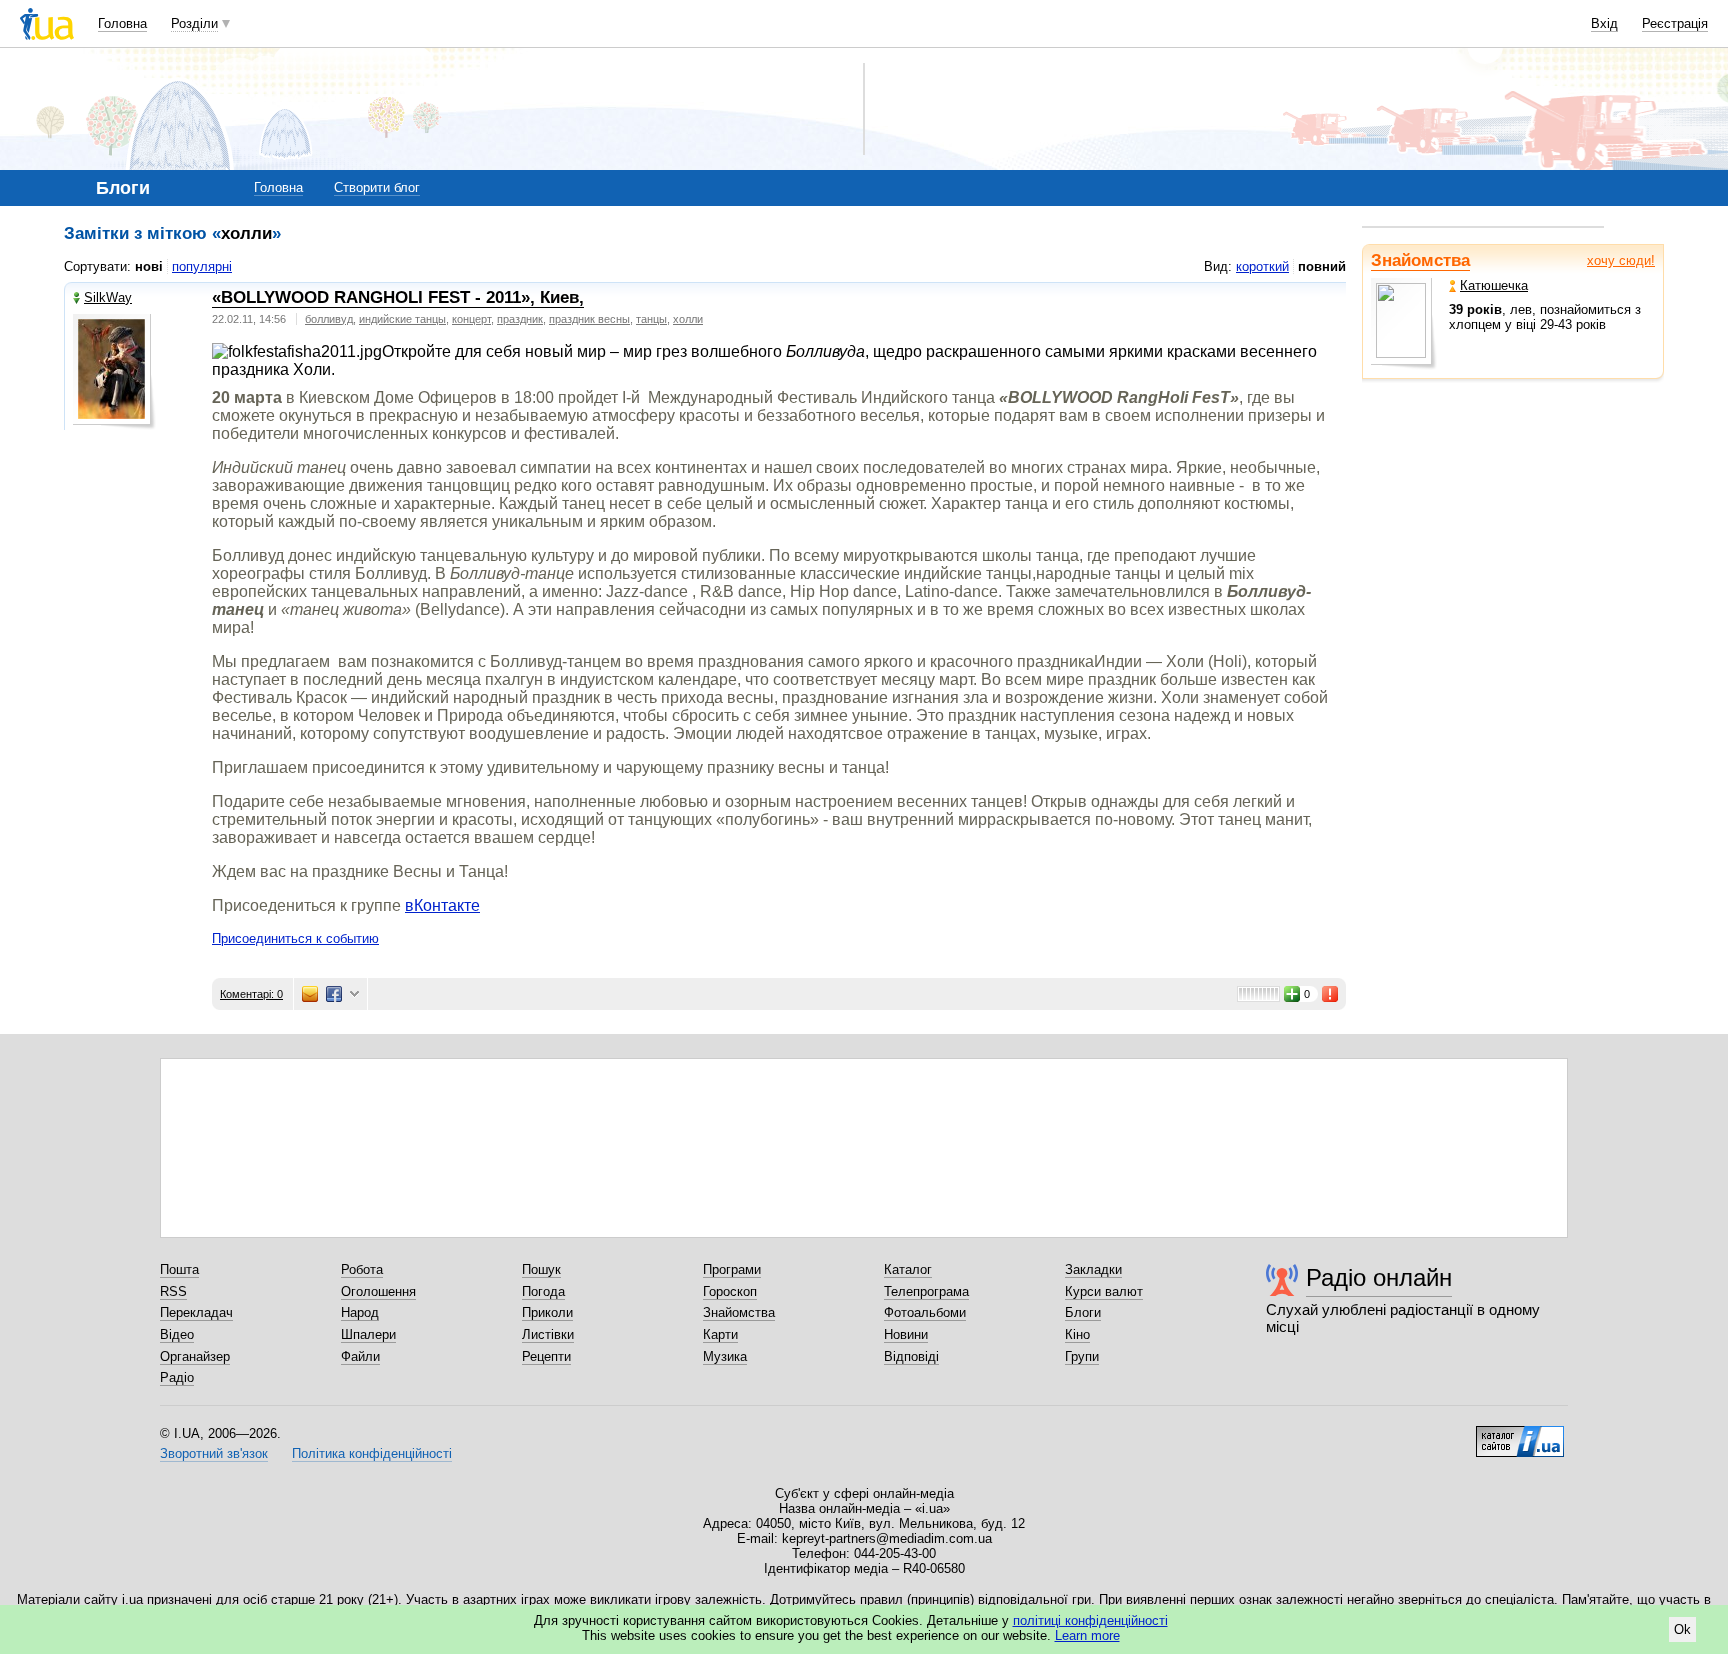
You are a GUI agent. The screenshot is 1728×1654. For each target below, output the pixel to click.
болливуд (329, 319)
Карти (720, 1334)
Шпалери (368, 1334)
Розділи (194, 23)
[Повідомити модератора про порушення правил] (1331, 994)
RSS (173, 1291)
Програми (732, 1269)
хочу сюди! (1621, 260)
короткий (1262, 266)
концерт (471, 319)
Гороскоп (730, 1291)
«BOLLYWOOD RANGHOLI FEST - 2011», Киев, (398, 297)
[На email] (310, 994)
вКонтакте (442, 905)
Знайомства (1420, 260)
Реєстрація (1675, 23)
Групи (1082, 1356)
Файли (360, 1356)
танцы (651, 319)
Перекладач (196, 1312)
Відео (177, 1334)
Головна (122, 23)
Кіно (1077, 1334)
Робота (362, 1269)
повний (1322, 266)
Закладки (1093, 1269)
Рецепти (546, 1356)
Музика (725, 1356)
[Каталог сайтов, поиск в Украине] (1520, 1434)
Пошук (541, 1269)
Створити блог (377, 187)
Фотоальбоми (925, 1312)
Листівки (548, 1334)
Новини (906, 1334)
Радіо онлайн (1379, 1277)
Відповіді (911, 1356)
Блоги (1083, 1312)
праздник (520, 319)
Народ (360, 1312)
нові (149, 266)
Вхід (1604, 23)
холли (688, 319)
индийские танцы (402, 319)
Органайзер (195, 1356)
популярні (202, 266)
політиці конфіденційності (1090, 1620)
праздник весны (589, 319)
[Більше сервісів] (354, 994)
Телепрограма (926, 1291)
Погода (543, 1291)
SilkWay (108, 297)
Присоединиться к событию (295, 938)
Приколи (547, 1312)
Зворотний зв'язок (214, 1453)
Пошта (179, 1269)
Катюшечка (1494, 285)
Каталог (908, 1269)
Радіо (177, 1377)
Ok (1682, 1629)
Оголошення (378, 1291)
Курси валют (1104, 1291)
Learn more (1087, 1635)
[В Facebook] (334, 994)
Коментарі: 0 (251, 994)
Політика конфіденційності (372, 1453)
